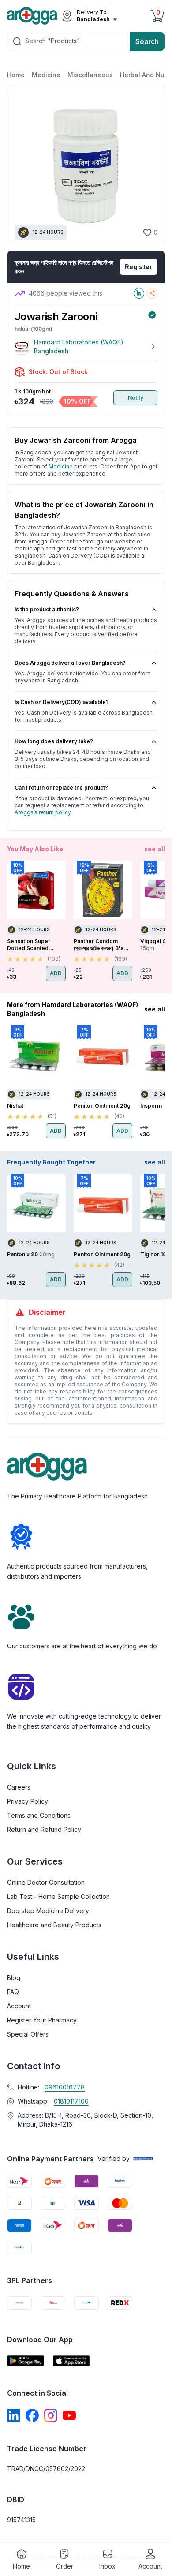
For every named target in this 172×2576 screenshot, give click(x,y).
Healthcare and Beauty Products (54, 1925)
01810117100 (71, 2101)
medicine (61, 466)
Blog (14, 1978)
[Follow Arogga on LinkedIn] (14, 2415)
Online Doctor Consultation (46, 1882)
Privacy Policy (28, 1801)
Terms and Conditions (39, 1815)
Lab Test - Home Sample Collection (58, 1896)
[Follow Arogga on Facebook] (32, 2415)
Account (19, 2006)
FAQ (13, 1992)
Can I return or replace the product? (61, 788)
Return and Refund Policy (44, 1829)
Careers (19, 1787)
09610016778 (65, 2087)
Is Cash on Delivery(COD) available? (62, 702)
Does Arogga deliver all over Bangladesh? (70, 663)
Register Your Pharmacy (42, 2020)
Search (147, 41)
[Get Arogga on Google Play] (26, 2361)
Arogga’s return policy (43, 812)
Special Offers (28, 2034)
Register (138, 267)
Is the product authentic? (47, 609)
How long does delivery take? (54, 741)
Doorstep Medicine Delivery (48, 1911)
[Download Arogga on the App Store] (71, 2361)
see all (155, 849)
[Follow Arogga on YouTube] (69, 2415)
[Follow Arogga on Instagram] (51, 2415)
